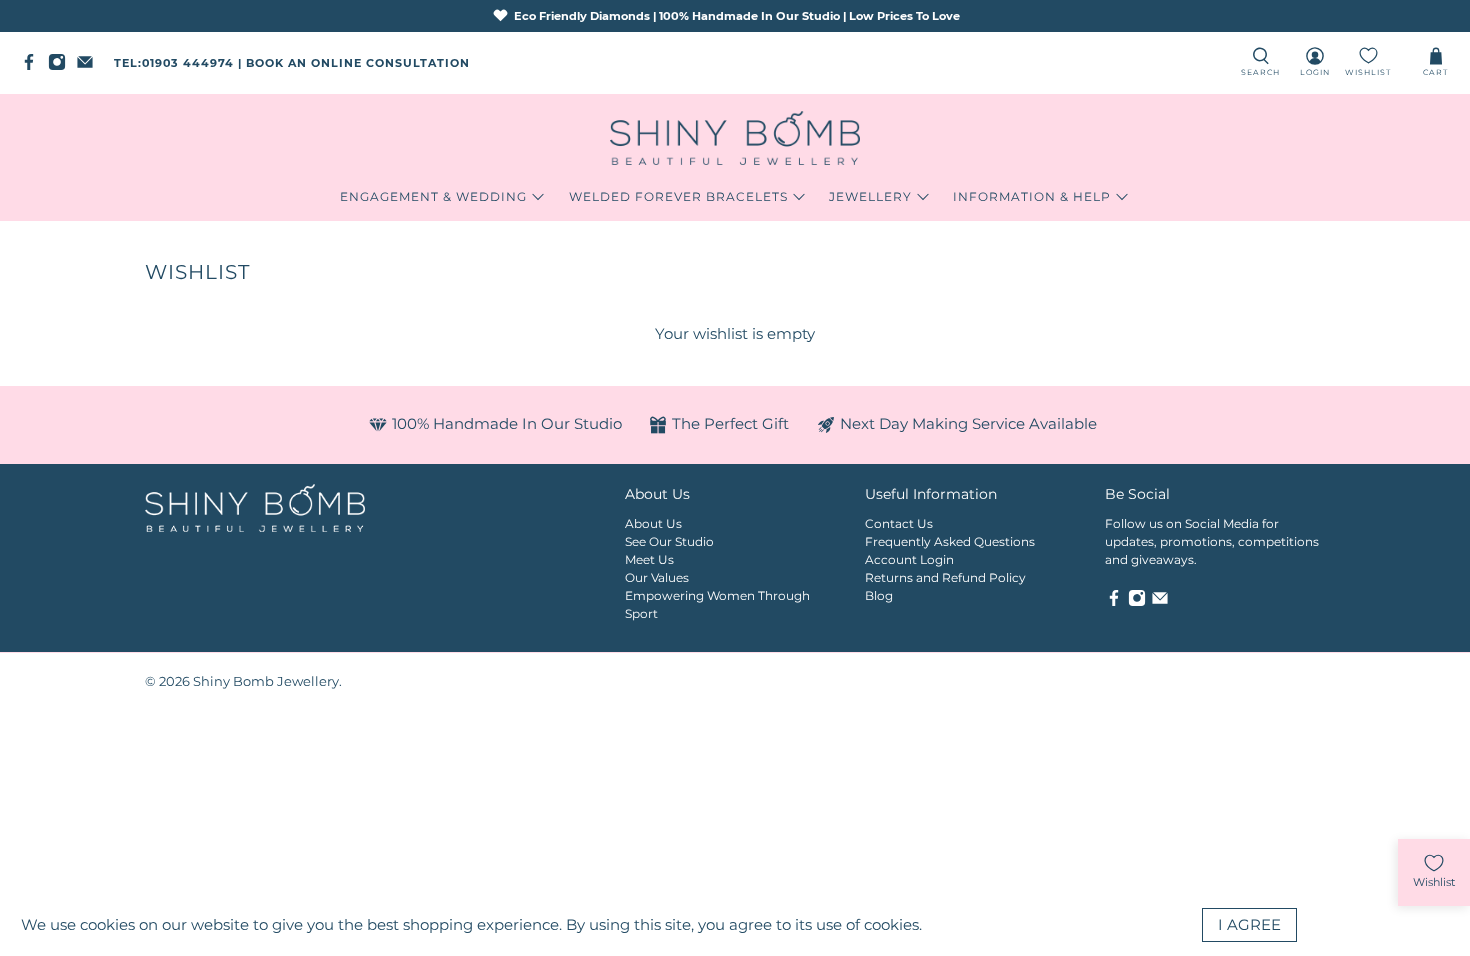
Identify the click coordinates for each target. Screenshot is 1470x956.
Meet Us (649, 559)
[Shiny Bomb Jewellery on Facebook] (34, 67)
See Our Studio (669, 541)
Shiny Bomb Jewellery (266, 681)
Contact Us (899, 523)
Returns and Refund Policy (945, 577)
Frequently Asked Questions (950, 541)
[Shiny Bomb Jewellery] (735, 138)
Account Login (909, 559)
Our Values (657, 577)
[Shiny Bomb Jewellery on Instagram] (62, 67)
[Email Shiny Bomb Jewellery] (90, 67)
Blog (879, 595)
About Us (653, 523)
